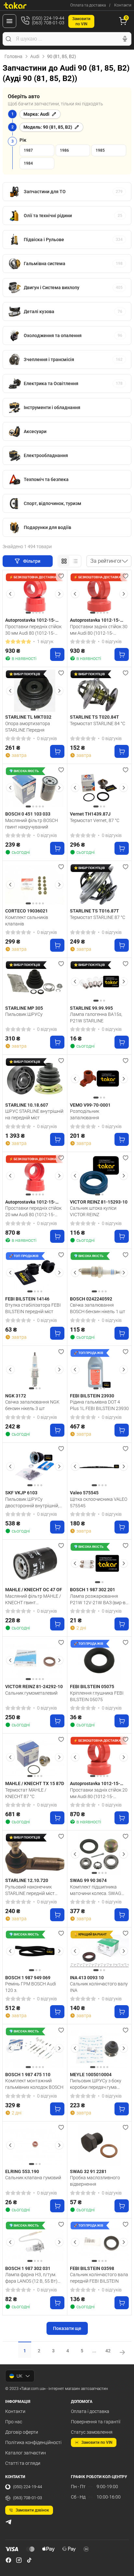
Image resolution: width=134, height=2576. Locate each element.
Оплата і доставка (90, 2411)
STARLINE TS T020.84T (94, 717)
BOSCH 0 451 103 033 (28, 814)
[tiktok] (29, 2560)
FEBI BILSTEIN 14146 (27, 1299)
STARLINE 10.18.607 (27, 1105)
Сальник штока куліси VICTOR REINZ (93, 1211)
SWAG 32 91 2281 (88, 2171)
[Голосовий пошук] (125, 39)
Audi (35, 56)
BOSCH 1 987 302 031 (28, 2268)
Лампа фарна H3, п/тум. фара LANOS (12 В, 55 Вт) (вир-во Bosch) (31, 2278)
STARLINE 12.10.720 (27, 1880)
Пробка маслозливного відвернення (95, 2181)
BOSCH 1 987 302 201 (93, 1590)
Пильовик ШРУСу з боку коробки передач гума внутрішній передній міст (96, 2084)
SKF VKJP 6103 (21, 1493)
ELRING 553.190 (22, 2171)
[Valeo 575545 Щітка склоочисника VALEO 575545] (100, 1466)
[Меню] (9, 21)
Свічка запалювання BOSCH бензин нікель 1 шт (98, 1308)
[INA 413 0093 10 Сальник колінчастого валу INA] (100, 1951)
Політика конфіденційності (33, 2442)
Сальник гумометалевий (31, 1693)
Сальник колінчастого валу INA (99, 1987)
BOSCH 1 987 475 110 (28, 2075)
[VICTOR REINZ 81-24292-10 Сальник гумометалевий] (35, 1660)
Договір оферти (22, 2432)
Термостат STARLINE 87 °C (98, 917)
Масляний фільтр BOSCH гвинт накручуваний (32, 824)
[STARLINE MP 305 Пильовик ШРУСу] (35, 982)
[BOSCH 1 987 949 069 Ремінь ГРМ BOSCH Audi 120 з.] (35, 1951)
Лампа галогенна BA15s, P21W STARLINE (96, 1017)
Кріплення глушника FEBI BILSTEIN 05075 (97, 1696)
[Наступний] (59, 594)
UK (20, 2376)
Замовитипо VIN (81, 21)
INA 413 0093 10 (87, 1978)
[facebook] (8, 2560)
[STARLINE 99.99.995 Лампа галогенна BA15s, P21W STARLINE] (100, 982)
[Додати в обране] (61, 576)
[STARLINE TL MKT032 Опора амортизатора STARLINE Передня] (35, 691)
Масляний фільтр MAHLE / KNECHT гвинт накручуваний (33, 1599)
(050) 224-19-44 (27, 2487)
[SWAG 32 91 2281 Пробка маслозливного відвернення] (100, 2145)
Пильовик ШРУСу (24, 1014)
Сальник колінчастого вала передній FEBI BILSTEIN (99, 2278)
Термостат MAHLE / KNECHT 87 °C (26, 1793)
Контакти (123, 5)
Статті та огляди (23, 2463)
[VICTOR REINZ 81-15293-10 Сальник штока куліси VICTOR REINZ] (100, 1176)
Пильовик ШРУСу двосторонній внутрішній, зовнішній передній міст (32, 1502)
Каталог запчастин (26, 2453)
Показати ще (67, 2328)
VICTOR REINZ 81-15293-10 (99, 1202)
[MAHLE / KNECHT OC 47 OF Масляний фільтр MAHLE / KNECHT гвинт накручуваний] (35, 1563)
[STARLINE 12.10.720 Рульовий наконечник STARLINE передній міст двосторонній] (35, 1854)
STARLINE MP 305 (24, 1008)
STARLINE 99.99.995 (91, 1008)
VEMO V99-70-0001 (90, 1105)
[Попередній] (10, 594)
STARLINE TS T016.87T (94, 911)
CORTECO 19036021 (27, 911)
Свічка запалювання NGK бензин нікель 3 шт (32, 1405)
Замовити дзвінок (32, 2510)
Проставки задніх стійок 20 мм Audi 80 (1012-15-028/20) (99, 1793)
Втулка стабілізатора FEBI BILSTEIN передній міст (33, 1308)
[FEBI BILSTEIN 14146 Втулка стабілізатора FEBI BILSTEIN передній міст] (35, 1273)
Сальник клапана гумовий (33, 2178)
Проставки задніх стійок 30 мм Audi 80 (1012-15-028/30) (99, 630)
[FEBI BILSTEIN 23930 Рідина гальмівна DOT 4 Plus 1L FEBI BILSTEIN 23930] (100, 1370)
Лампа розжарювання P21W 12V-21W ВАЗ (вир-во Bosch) (99, 1599)
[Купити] (57, 654)
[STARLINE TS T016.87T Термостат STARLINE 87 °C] (100, 885)
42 (108, 2351)
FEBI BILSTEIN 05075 (92, 1687)
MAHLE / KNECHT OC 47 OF (34, 1590)
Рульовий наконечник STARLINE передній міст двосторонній (30, 1890)
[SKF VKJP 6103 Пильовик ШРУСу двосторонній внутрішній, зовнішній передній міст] (35, 1466)
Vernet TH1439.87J (90, 814)
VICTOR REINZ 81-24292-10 (34, 1687)
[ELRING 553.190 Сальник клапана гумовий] (35, 2145)
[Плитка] (64, 561)
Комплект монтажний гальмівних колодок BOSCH (34, 2084)
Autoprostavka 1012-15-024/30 (30, 620)
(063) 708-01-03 (27, 2498)
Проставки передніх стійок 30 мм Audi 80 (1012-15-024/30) (33, 630)
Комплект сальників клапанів (27, 921)
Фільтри (32, 561)
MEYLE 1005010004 (91, 2075)
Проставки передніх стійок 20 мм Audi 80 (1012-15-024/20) (33, 1211)
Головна (13, 56)
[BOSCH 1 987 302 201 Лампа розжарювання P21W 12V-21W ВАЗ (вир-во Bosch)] (100, 1563)
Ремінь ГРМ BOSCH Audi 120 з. (31, 1987)
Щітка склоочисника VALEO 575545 (99, 1502)
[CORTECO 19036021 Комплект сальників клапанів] (35, 885)
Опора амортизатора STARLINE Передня (28, 727)
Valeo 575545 (84, 1493)
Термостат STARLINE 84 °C (98, 723)
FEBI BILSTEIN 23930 (92, 1396)
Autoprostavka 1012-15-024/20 (30, 1202)
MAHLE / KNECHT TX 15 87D (35, 1783)
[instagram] (19, 2560)
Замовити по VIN (97, 2442)
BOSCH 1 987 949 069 (28, 1978)
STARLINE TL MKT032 (28, 717)
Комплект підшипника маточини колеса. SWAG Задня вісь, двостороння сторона (96, 1890)
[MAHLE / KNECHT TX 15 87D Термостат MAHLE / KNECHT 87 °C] (35, 1757)
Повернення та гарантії (96, 2422)
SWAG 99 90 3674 (88, 1880)
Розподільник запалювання (85, 1114)
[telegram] (8, 2522)
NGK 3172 (16, 1396)
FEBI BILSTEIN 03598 (92, 2268)
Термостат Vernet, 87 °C (95, 820)
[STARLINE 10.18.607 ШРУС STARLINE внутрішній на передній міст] (35, 1078)
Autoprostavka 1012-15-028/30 (95, 620)
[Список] (75, 561)
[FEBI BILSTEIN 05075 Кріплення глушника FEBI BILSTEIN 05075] (100, 1660)
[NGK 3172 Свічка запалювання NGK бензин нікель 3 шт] (35, 1370)
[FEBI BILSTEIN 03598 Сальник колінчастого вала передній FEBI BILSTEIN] (100, 2242)
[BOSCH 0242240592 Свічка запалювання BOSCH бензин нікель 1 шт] (100, 1273)
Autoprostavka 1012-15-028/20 (95, 1784)
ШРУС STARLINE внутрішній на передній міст (34, 1114)
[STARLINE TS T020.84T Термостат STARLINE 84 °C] (100, 691)
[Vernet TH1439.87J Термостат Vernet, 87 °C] (100, 788)
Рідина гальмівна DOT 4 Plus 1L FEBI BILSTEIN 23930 (99, 1405)
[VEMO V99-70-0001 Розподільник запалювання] (100, 1078)
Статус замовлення (92, 2432)
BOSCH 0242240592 (91, 1299)
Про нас (14, 2422)
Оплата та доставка (88, 5)
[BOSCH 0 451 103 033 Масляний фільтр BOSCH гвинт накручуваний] (35, 788)
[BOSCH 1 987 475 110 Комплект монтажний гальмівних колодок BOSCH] (35, 2048)
